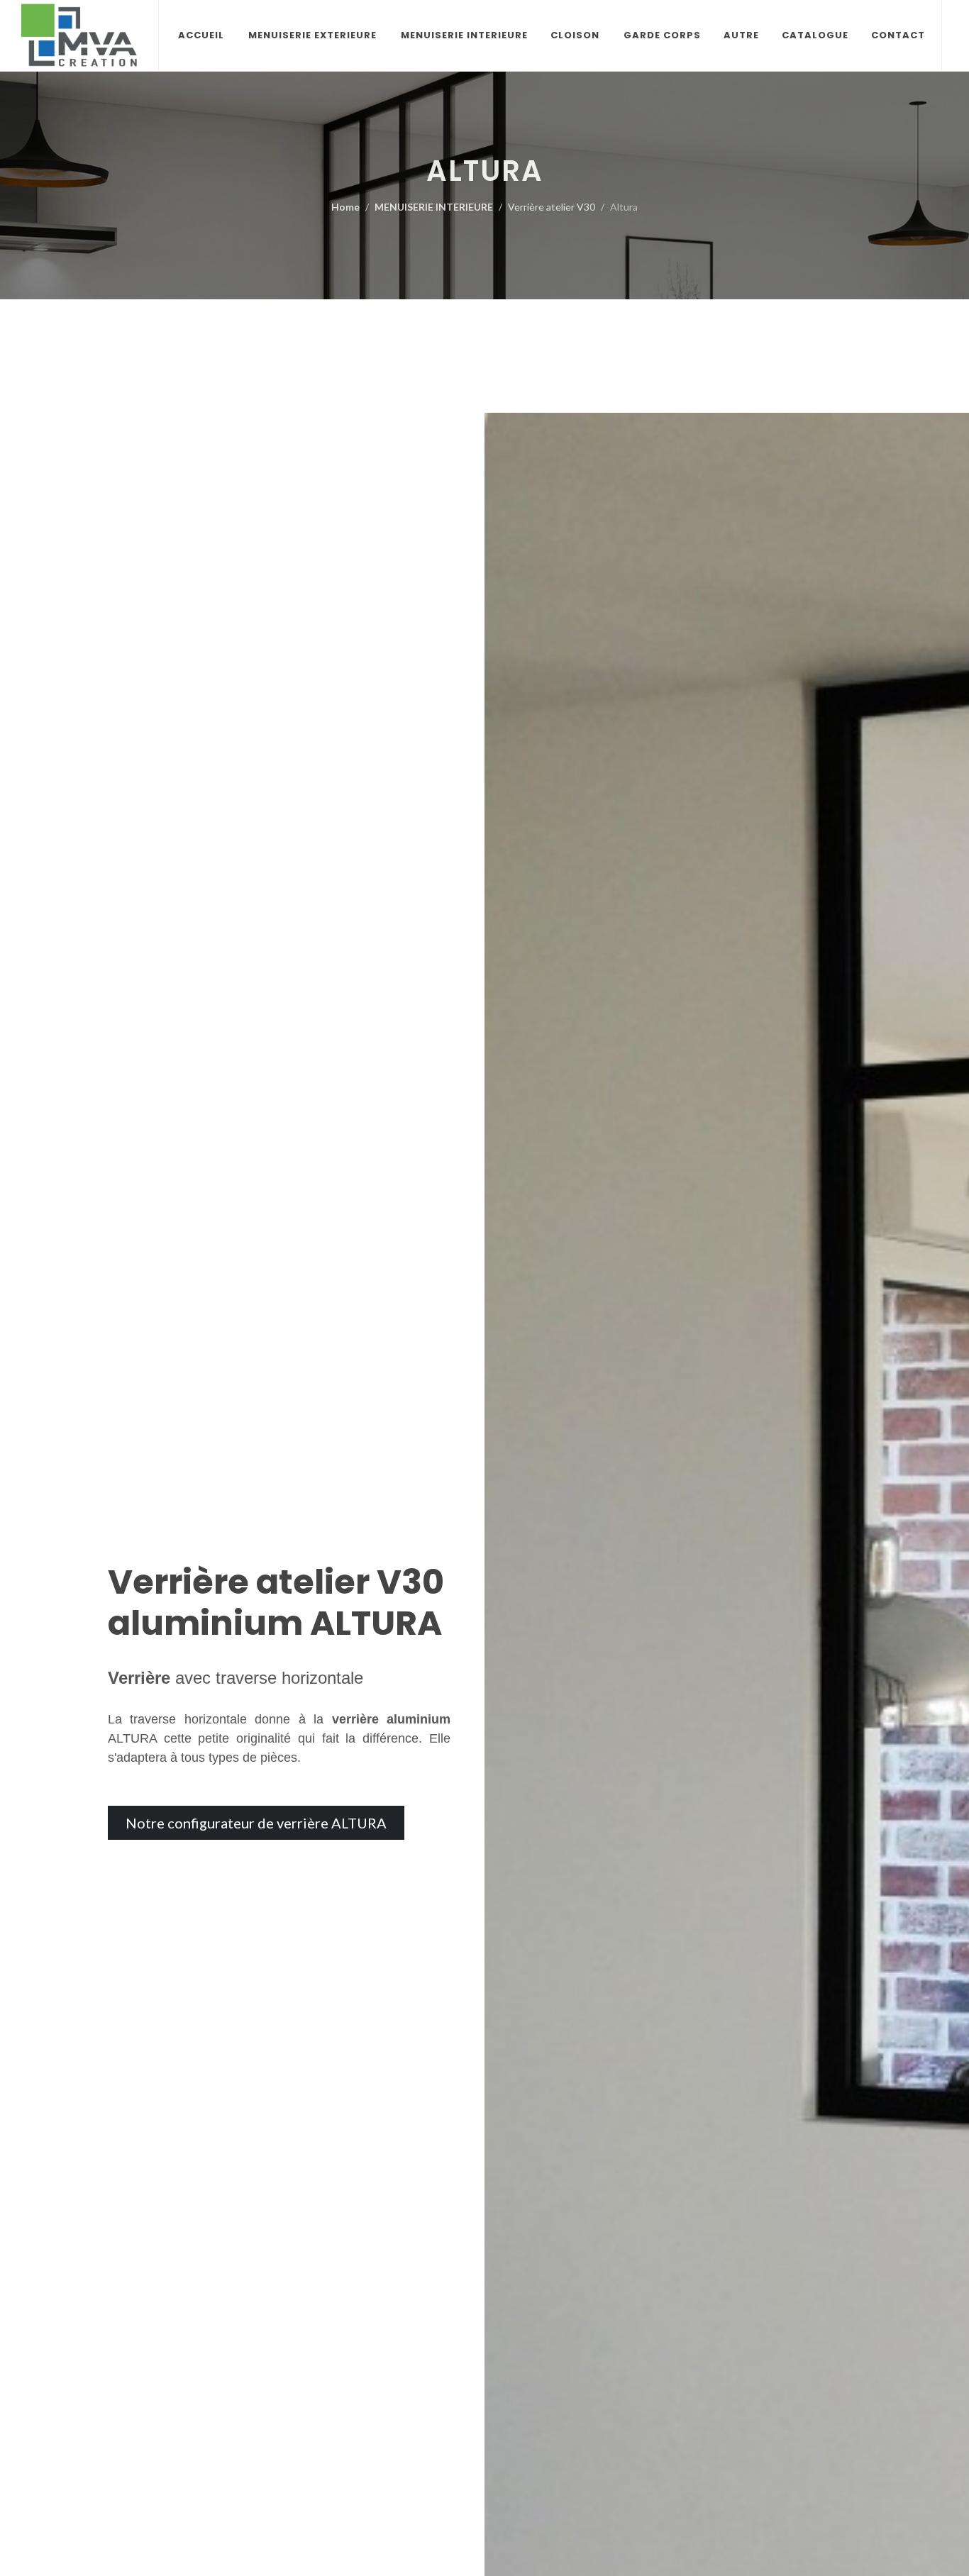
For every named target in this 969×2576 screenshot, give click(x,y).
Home (345, 207)
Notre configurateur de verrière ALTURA (256, 1823)
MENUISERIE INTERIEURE (434, 207)
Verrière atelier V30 (552, 207)
